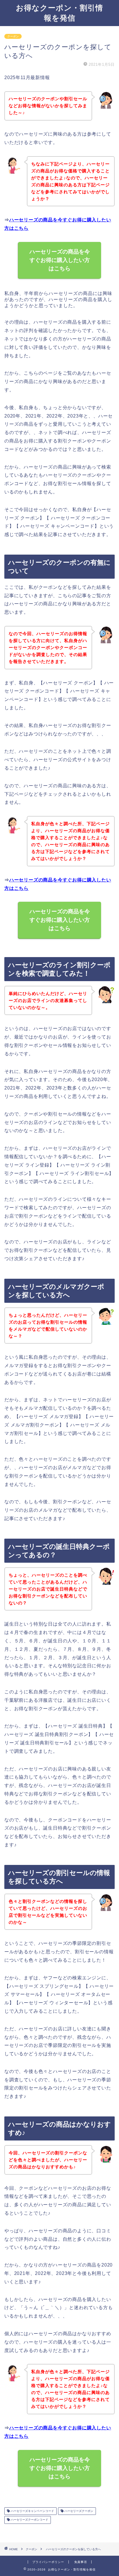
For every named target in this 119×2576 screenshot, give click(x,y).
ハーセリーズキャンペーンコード (32, 2511)
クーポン (13, 36)
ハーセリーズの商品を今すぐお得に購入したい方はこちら (60, 260)
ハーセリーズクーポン (78, 2511)
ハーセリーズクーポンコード (29, 2520)
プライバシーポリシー (48, 2562)
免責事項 (81, 2562)
